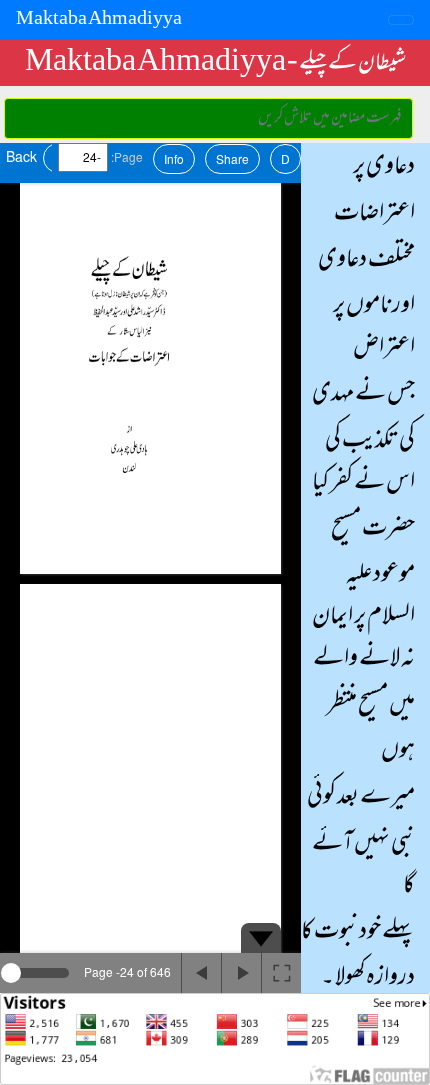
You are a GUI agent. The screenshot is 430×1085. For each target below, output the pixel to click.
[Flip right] (241, 973)
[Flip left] (201, 973)
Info (174, 158)
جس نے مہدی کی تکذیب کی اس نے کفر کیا (363, 439)
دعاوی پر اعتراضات (374, 191)
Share (232, 158)
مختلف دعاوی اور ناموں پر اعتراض (366, 305)
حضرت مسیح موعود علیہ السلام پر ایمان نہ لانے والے (363, 595)
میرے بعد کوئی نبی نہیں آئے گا (361, 842)
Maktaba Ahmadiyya (99, 20)
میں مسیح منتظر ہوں (371, 729)
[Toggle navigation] (401, 20)
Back (21, 156)
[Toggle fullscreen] (281, 973)
